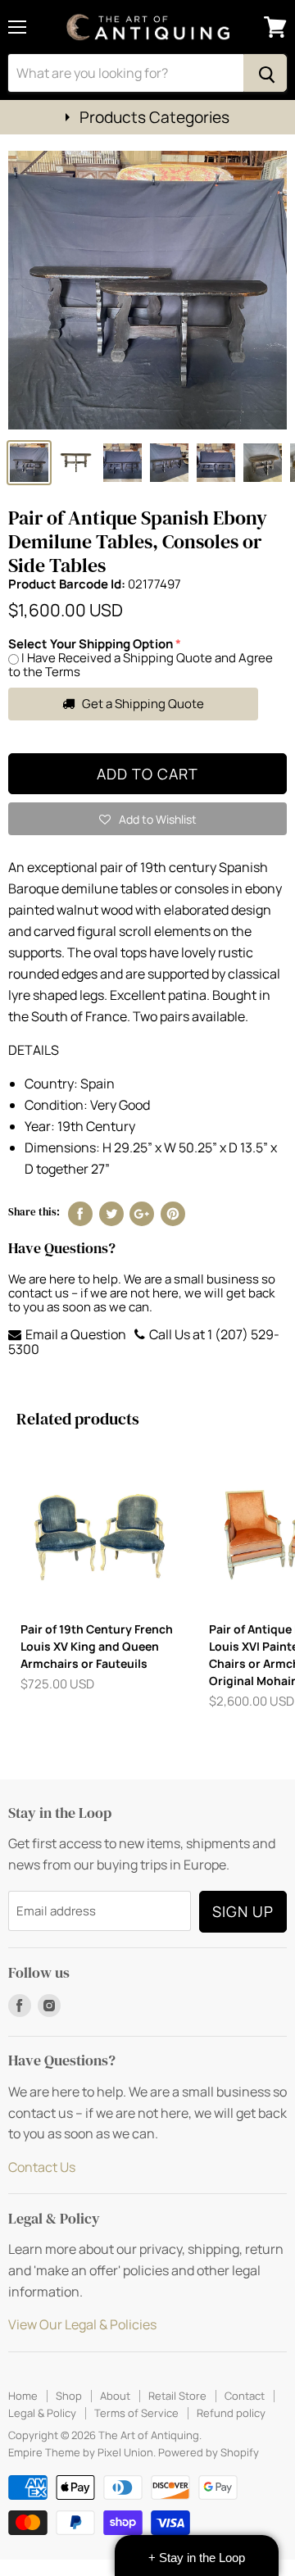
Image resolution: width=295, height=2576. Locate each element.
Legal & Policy (42, 2413)
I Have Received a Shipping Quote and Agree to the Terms (141, 665)
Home (23, 2396)
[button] (147, 819)
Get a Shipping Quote (142, 704)
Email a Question (75, 1334)
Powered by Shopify (209, 2452)
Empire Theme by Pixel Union (81, 2452)
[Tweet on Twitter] (111, 1214)
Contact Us (42, 2167)
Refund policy (231, 2413)
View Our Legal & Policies (82, 2324)
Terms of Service (136, 2413)
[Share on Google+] (142, 1214)
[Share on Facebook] (80, 1214)
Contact (245, 2396)
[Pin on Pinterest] (173, 1214)
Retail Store (177, 2396)
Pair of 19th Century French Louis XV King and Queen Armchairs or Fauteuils (97, 1646)
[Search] (265, 73)
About (115, 2396)
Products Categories (154, 117)
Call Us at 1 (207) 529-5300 (144, 1342)
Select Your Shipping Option (91, 644)
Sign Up (243, 1911)
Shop (69, 2396)
